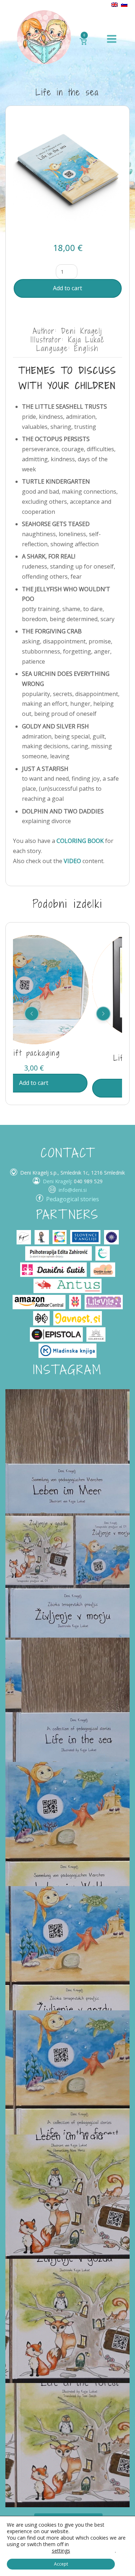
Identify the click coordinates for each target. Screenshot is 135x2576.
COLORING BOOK (80, 841)
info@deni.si (73, 1190)
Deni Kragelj (57, 1181)
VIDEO (72, 861)
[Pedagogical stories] (44, 37)
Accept (61, 2564)
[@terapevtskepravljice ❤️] (67, 1451)
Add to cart (67, 288)
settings (61, 2551)
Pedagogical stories (73, 1199)
